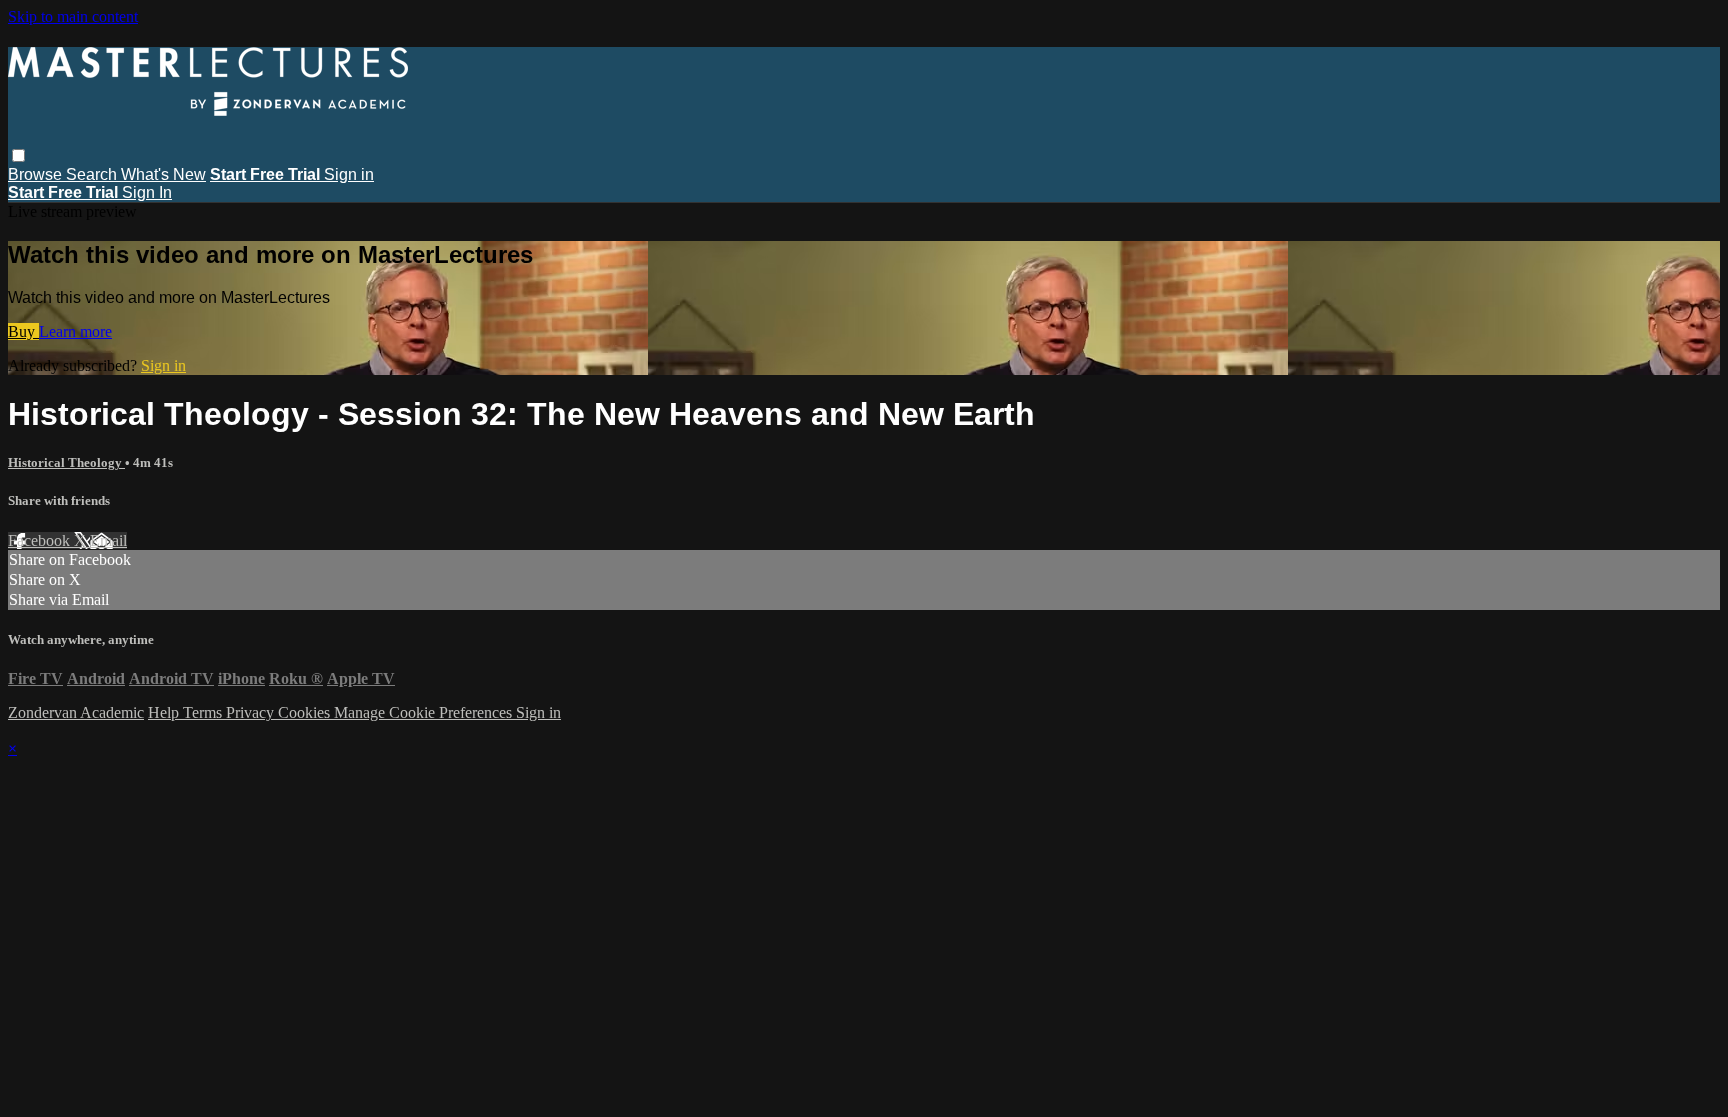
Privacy (252, 712)
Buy (23, 331)
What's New (163, 174)
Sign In (147, 192)
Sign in (349, 174)
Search (93, 174)
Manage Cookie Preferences (425, 712)
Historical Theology (66, 462)
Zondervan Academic (76, 712)
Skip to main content (73, 16)
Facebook (41, 540)
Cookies (306, 712)
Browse (37, 174)
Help (165, 712)
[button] (18, 155)
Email (108, 540)
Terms (204, 712)
